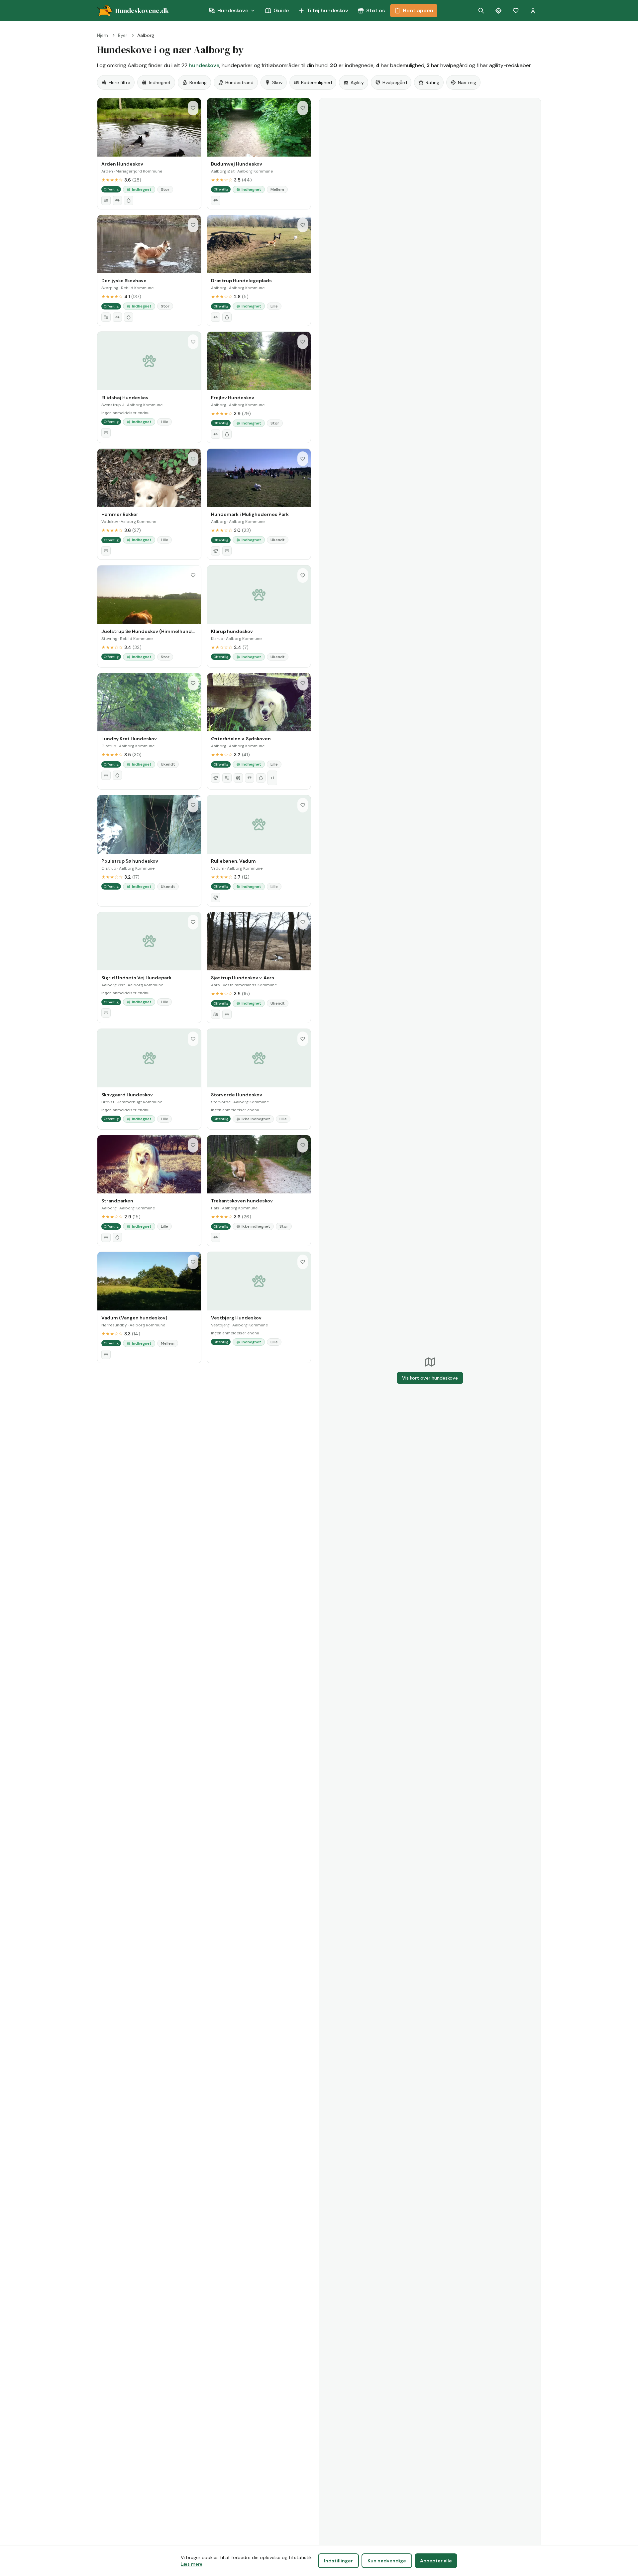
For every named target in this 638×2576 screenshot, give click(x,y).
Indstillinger (338, 2561)
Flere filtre (119, 82)
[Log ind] (533, 11)
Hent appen (418, 10)
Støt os (375, 10)
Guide (281, 10)
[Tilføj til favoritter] (193, 108)
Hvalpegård (395, 82)
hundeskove (204, 65)
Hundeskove (233, 10)
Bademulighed (317, 82)
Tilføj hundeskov (327, 10)
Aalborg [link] (146, 35)
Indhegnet (160, 82)
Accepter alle (436, 2561)
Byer (123, 35)
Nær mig (467, 82)
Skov (277, 82)
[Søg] (481, 11)
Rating (432, 82)
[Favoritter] (516, 11)
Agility (357, 82)
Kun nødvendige (387, 2561)
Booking (198, 82)
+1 (272, 778)
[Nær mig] (498, 11)
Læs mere (192, 2564)
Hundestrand (239, 82)
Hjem (103, 35)
